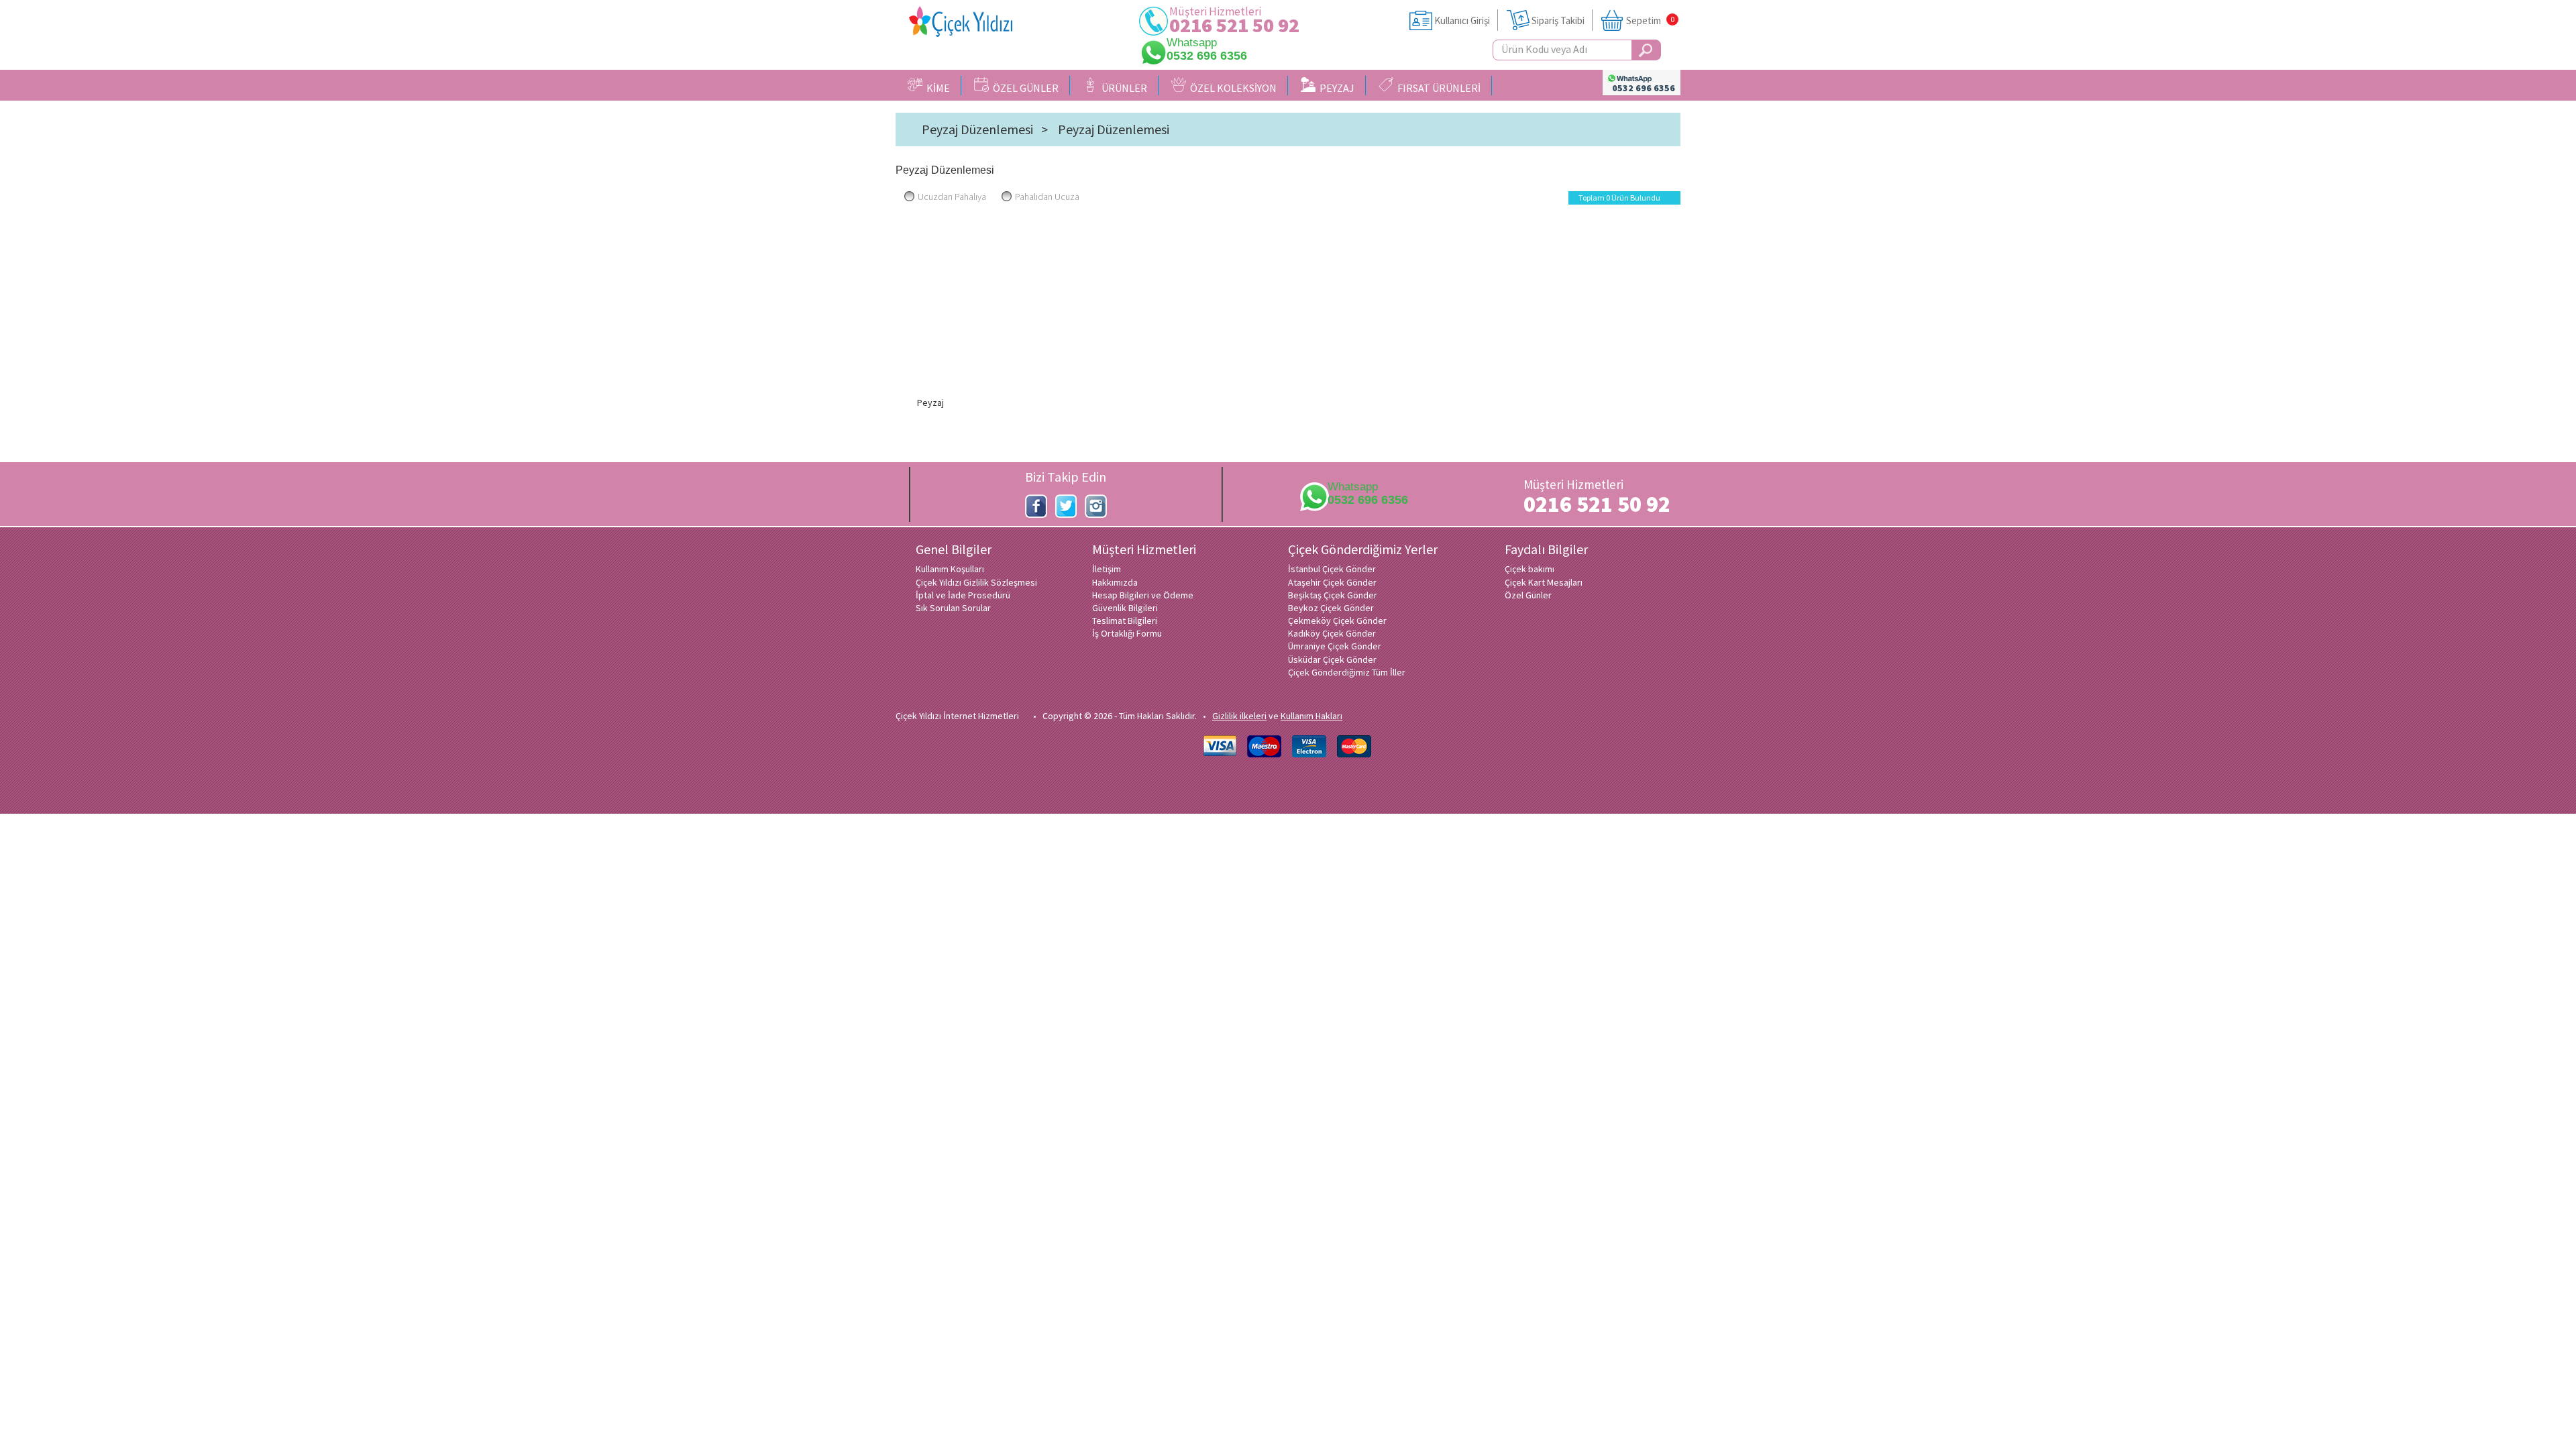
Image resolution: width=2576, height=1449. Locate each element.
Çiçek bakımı (1529, 569)
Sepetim (1644, 20)
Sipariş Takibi (1558, 20)
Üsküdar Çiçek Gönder (1332, 659)
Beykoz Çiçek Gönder (1331, 608)
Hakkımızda (1115, 582)
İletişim (1107, 569)
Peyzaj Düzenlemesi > (985, 129)
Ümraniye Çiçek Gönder (1335, 646)
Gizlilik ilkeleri (1239, 716)
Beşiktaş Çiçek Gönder (1333, 595)
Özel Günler (1528, 595)
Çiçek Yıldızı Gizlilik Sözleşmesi (976, 582)
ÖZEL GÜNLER (1024, 88)
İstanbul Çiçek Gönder (1332, 569)
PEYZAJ (1335, 88)
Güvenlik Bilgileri (1125, 608)
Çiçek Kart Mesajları (1544, 582)
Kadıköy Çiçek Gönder (1332, 633)
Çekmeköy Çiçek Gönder (1337, 621)
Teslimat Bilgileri (1125, 621)
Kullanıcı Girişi (1462, 20)
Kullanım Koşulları (950, 569)
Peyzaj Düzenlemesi (1114, 129)
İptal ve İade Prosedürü (963, 595)
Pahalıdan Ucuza (1047, 197)
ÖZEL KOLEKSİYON (1231, 88)
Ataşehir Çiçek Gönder (1332, 582)
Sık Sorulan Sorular (953, 608)
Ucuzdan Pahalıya (952, 197)
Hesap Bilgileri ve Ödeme (1143, 595)
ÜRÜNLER (1122, 88)
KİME (936, 88)
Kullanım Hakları (1311, 716)
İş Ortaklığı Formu (1127, 633)
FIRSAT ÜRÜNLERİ (1437, 88)
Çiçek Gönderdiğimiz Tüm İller (1347, 672)
